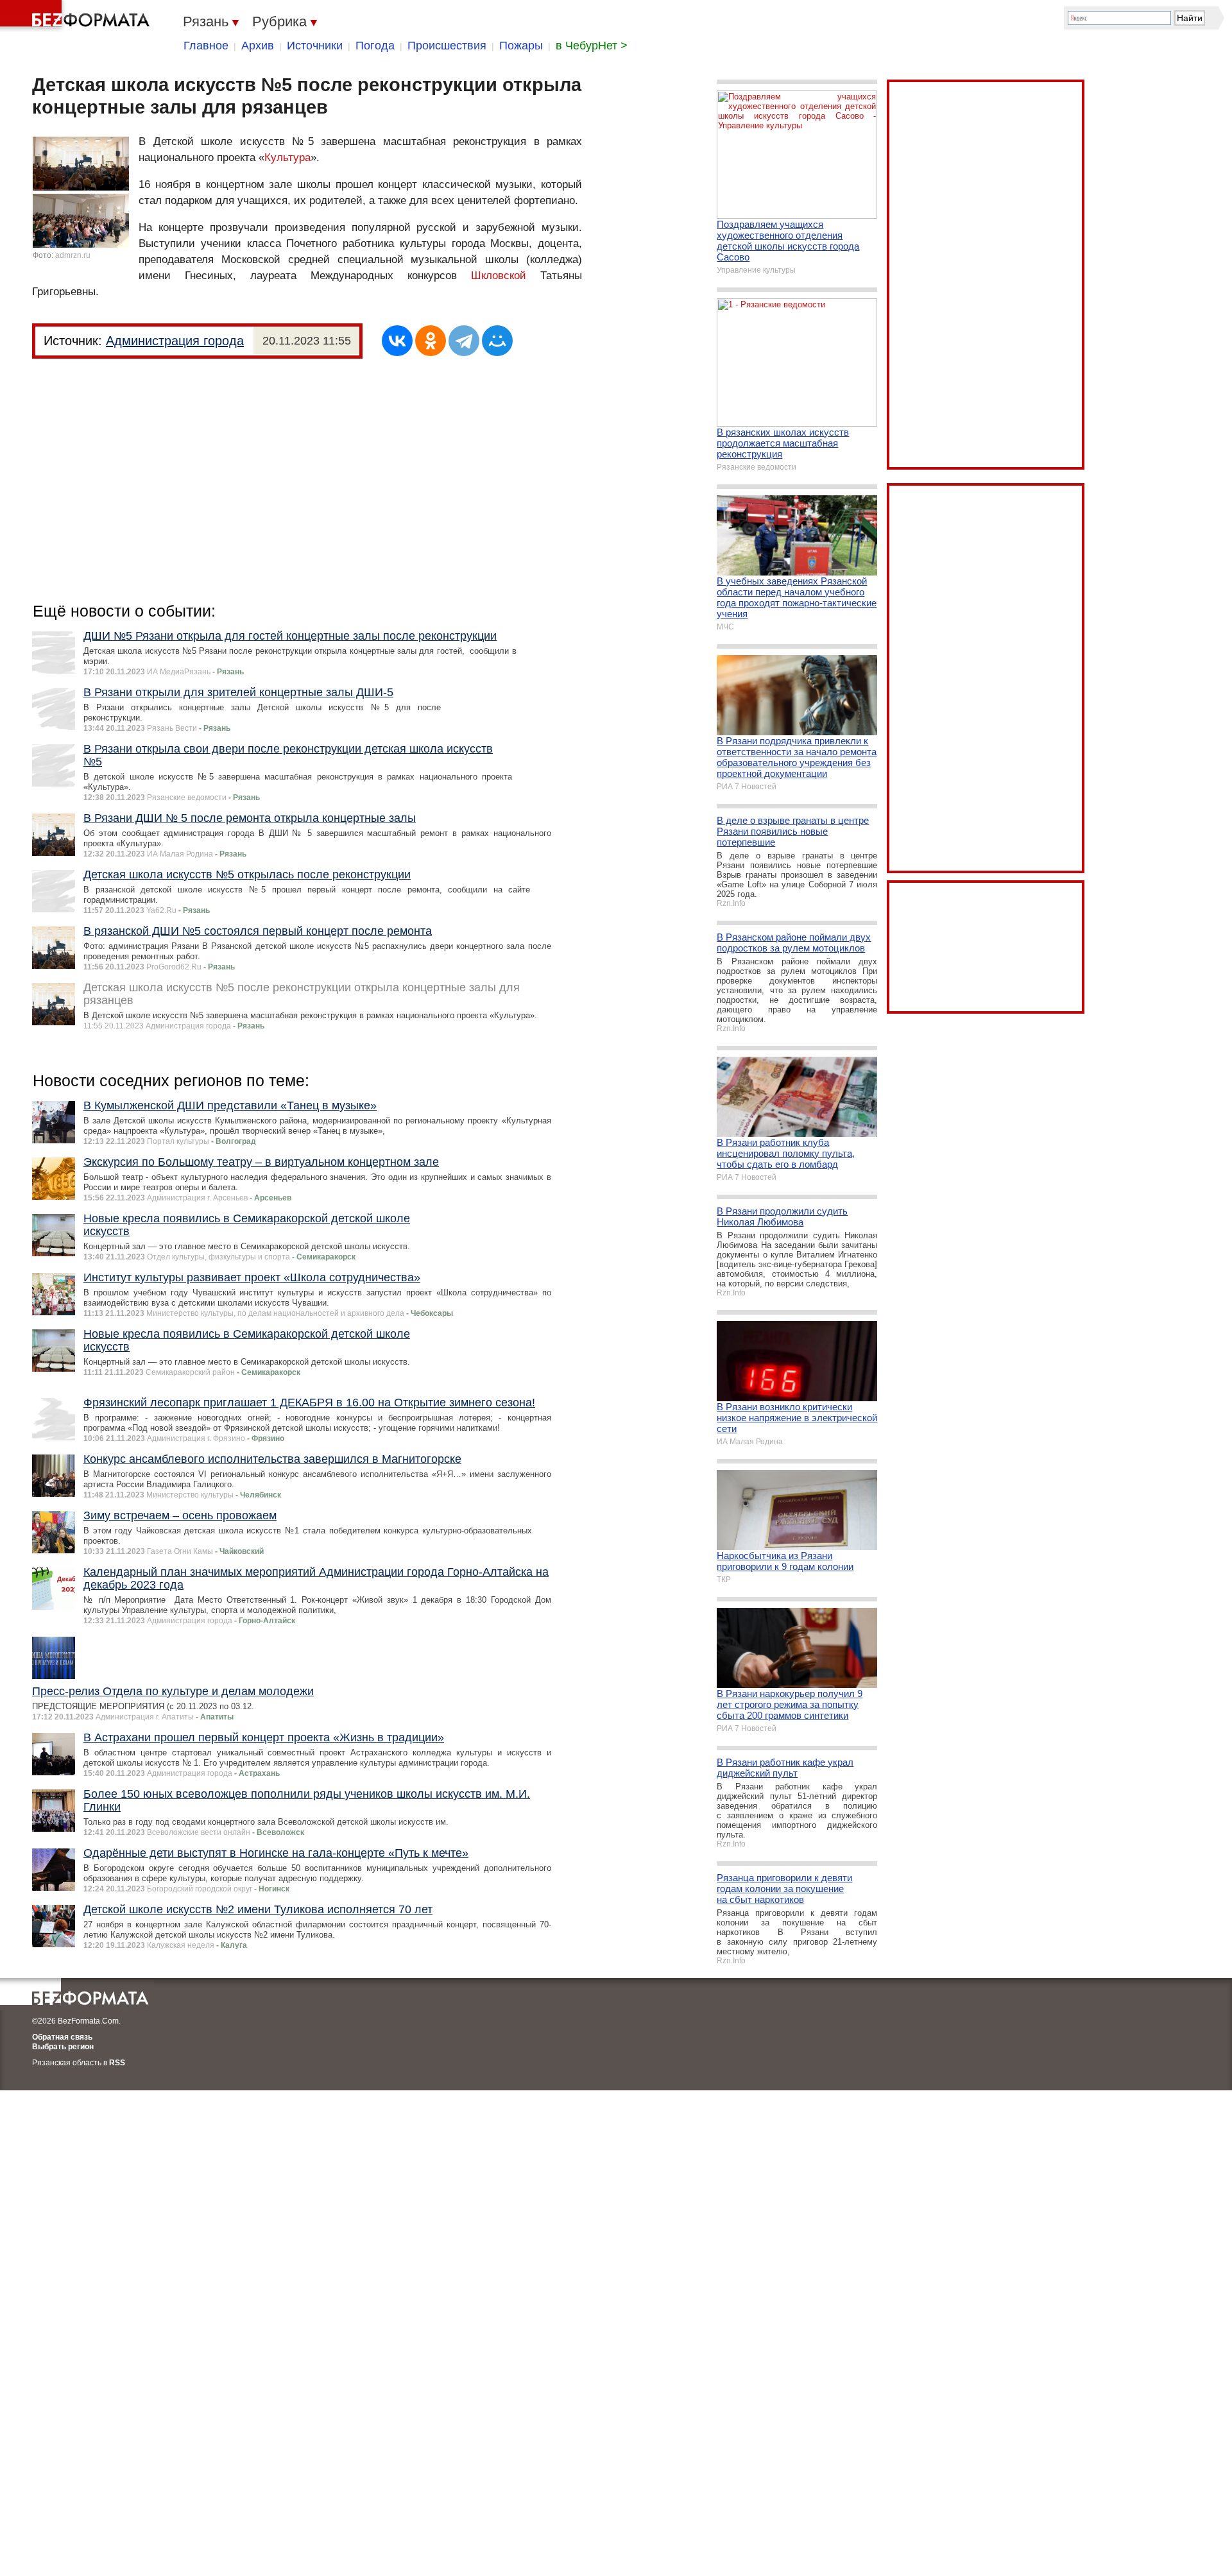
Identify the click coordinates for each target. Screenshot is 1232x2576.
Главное (206, 46)
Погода (375, 46)
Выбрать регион (63, 2047)
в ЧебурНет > (592, 46)
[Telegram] (464, 341)
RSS (117, 2063)
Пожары (521, 46)
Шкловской (499, 276)
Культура (287, 158)
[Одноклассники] (431, 341)
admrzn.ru (73, 255)
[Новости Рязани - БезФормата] (77, 16)
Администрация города (175, 341)
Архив (258, 46)
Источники (315, 46)
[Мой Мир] (497, 341)
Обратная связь (62, 2037)
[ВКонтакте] (397, 341)
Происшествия (447, 46)
